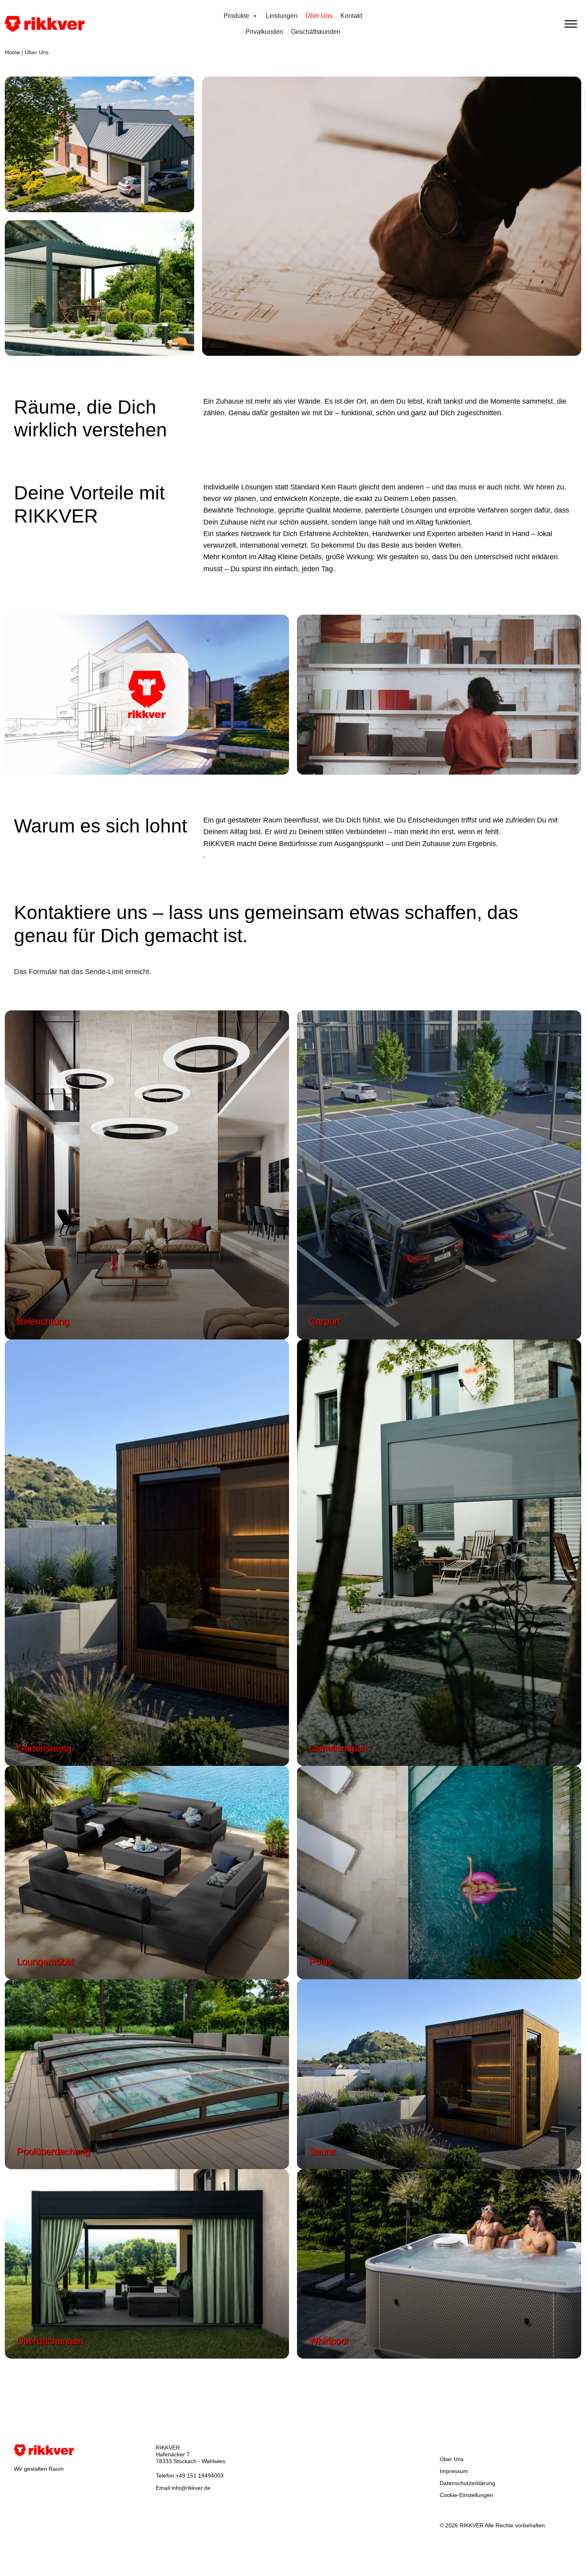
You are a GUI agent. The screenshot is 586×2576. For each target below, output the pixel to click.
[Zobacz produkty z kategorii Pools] (439, 1872)
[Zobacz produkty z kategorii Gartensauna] (147, 1552)
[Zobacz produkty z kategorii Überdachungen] (147, 2263)
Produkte (236, 16)
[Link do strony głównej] (45, 23)
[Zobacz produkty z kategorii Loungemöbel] (147, 1872)
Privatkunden (264, 32)
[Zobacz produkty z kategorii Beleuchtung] (147, 1174)
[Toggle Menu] (571, 24)
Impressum (454, 2471)
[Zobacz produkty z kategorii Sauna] (439, 2073)
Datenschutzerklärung (467, 2483)
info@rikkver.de (191, 2488)
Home (12, 52)
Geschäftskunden (316, 32)
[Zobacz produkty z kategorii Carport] (439, 1174)
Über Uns (319, 16)
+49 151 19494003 (200, 2475)
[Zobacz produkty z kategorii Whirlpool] (439, 2263)
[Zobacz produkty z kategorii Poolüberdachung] (147, 2073)
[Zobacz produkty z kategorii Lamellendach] (439, 1552)
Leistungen (282, 16)
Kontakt (351, 16)
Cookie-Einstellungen (466, 2495)
